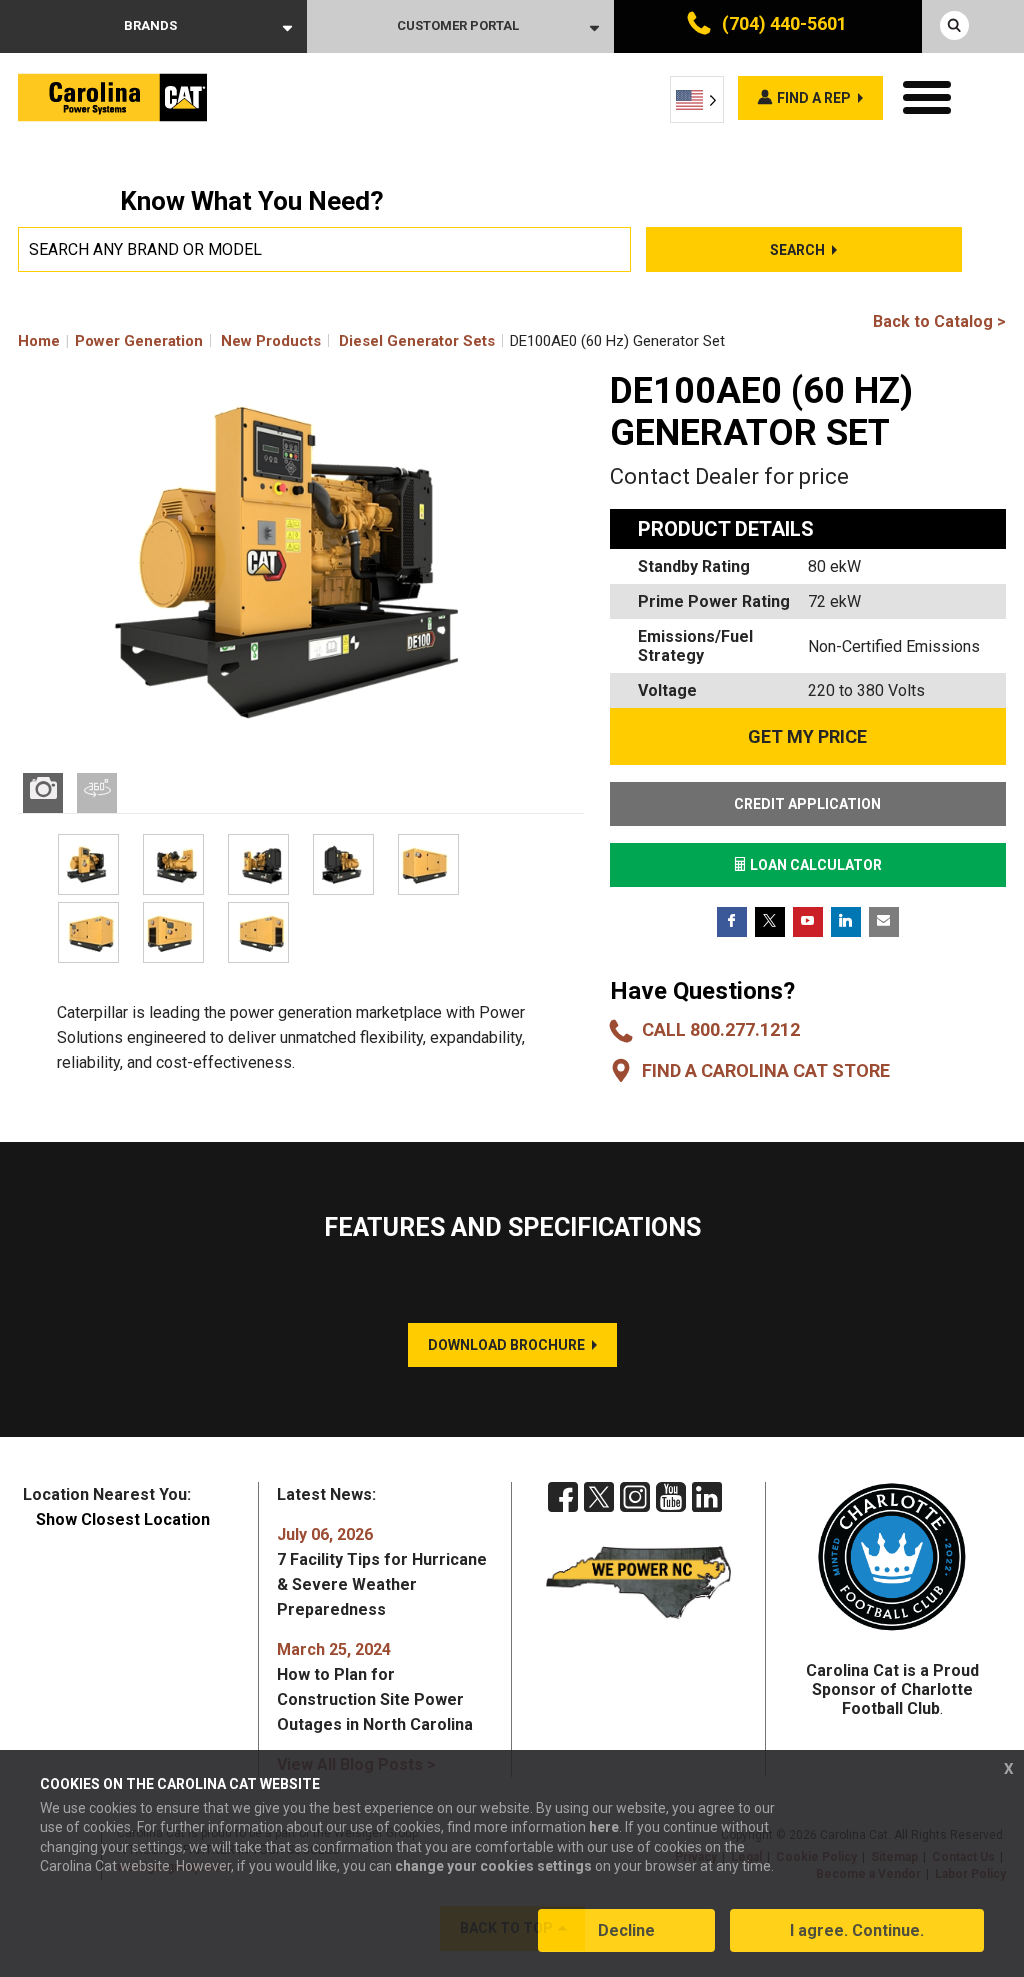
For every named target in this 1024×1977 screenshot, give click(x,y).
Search (797, 250)
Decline (626, 1930)
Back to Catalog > (939, 321)
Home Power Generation (110, 341)
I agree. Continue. (857, 1930)
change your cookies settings (493, 1866)
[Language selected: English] (697, 99)
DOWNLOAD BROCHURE (506, 1345)
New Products (271, 341)
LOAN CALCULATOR (814, 865)
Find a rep (814, 98)
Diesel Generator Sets (417, 341)
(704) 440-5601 (782, 23)
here (604, 1827)
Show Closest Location (123, 1519)
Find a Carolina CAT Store (766, 1070)
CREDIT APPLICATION (807, 804)
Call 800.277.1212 (721, 1029)
